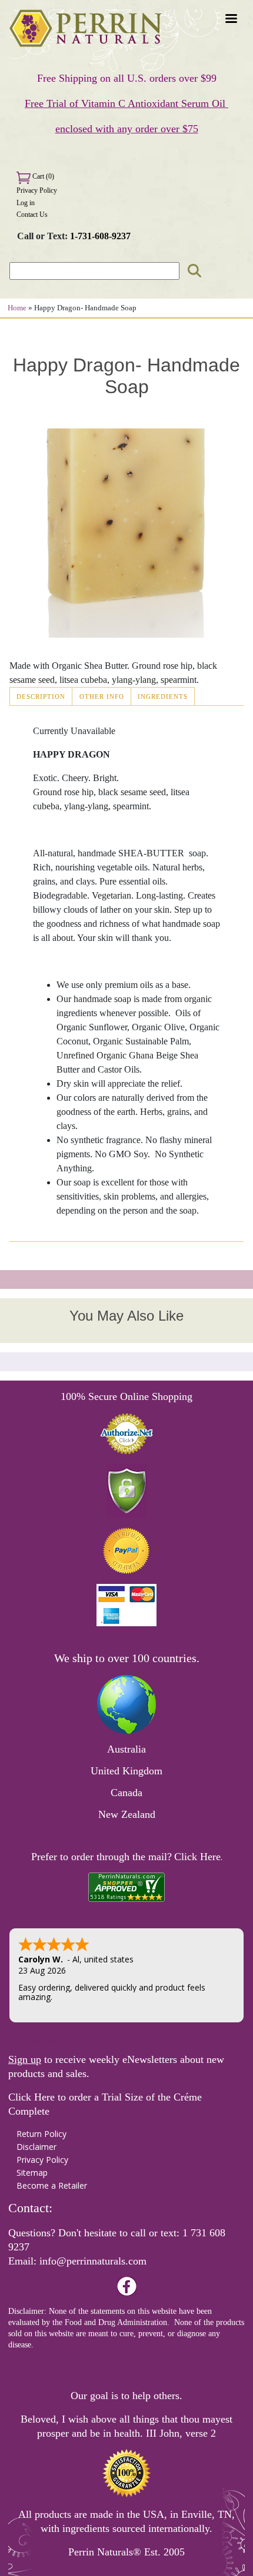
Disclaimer (36, 2147)
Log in (26, 203)
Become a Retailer (52, 2185)
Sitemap (32, 2173)
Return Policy (41, 2134)
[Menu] (231, 20)
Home (17, 308)
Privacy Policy (37, 190)
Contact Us (32, 215)
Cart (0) (42, 176)
